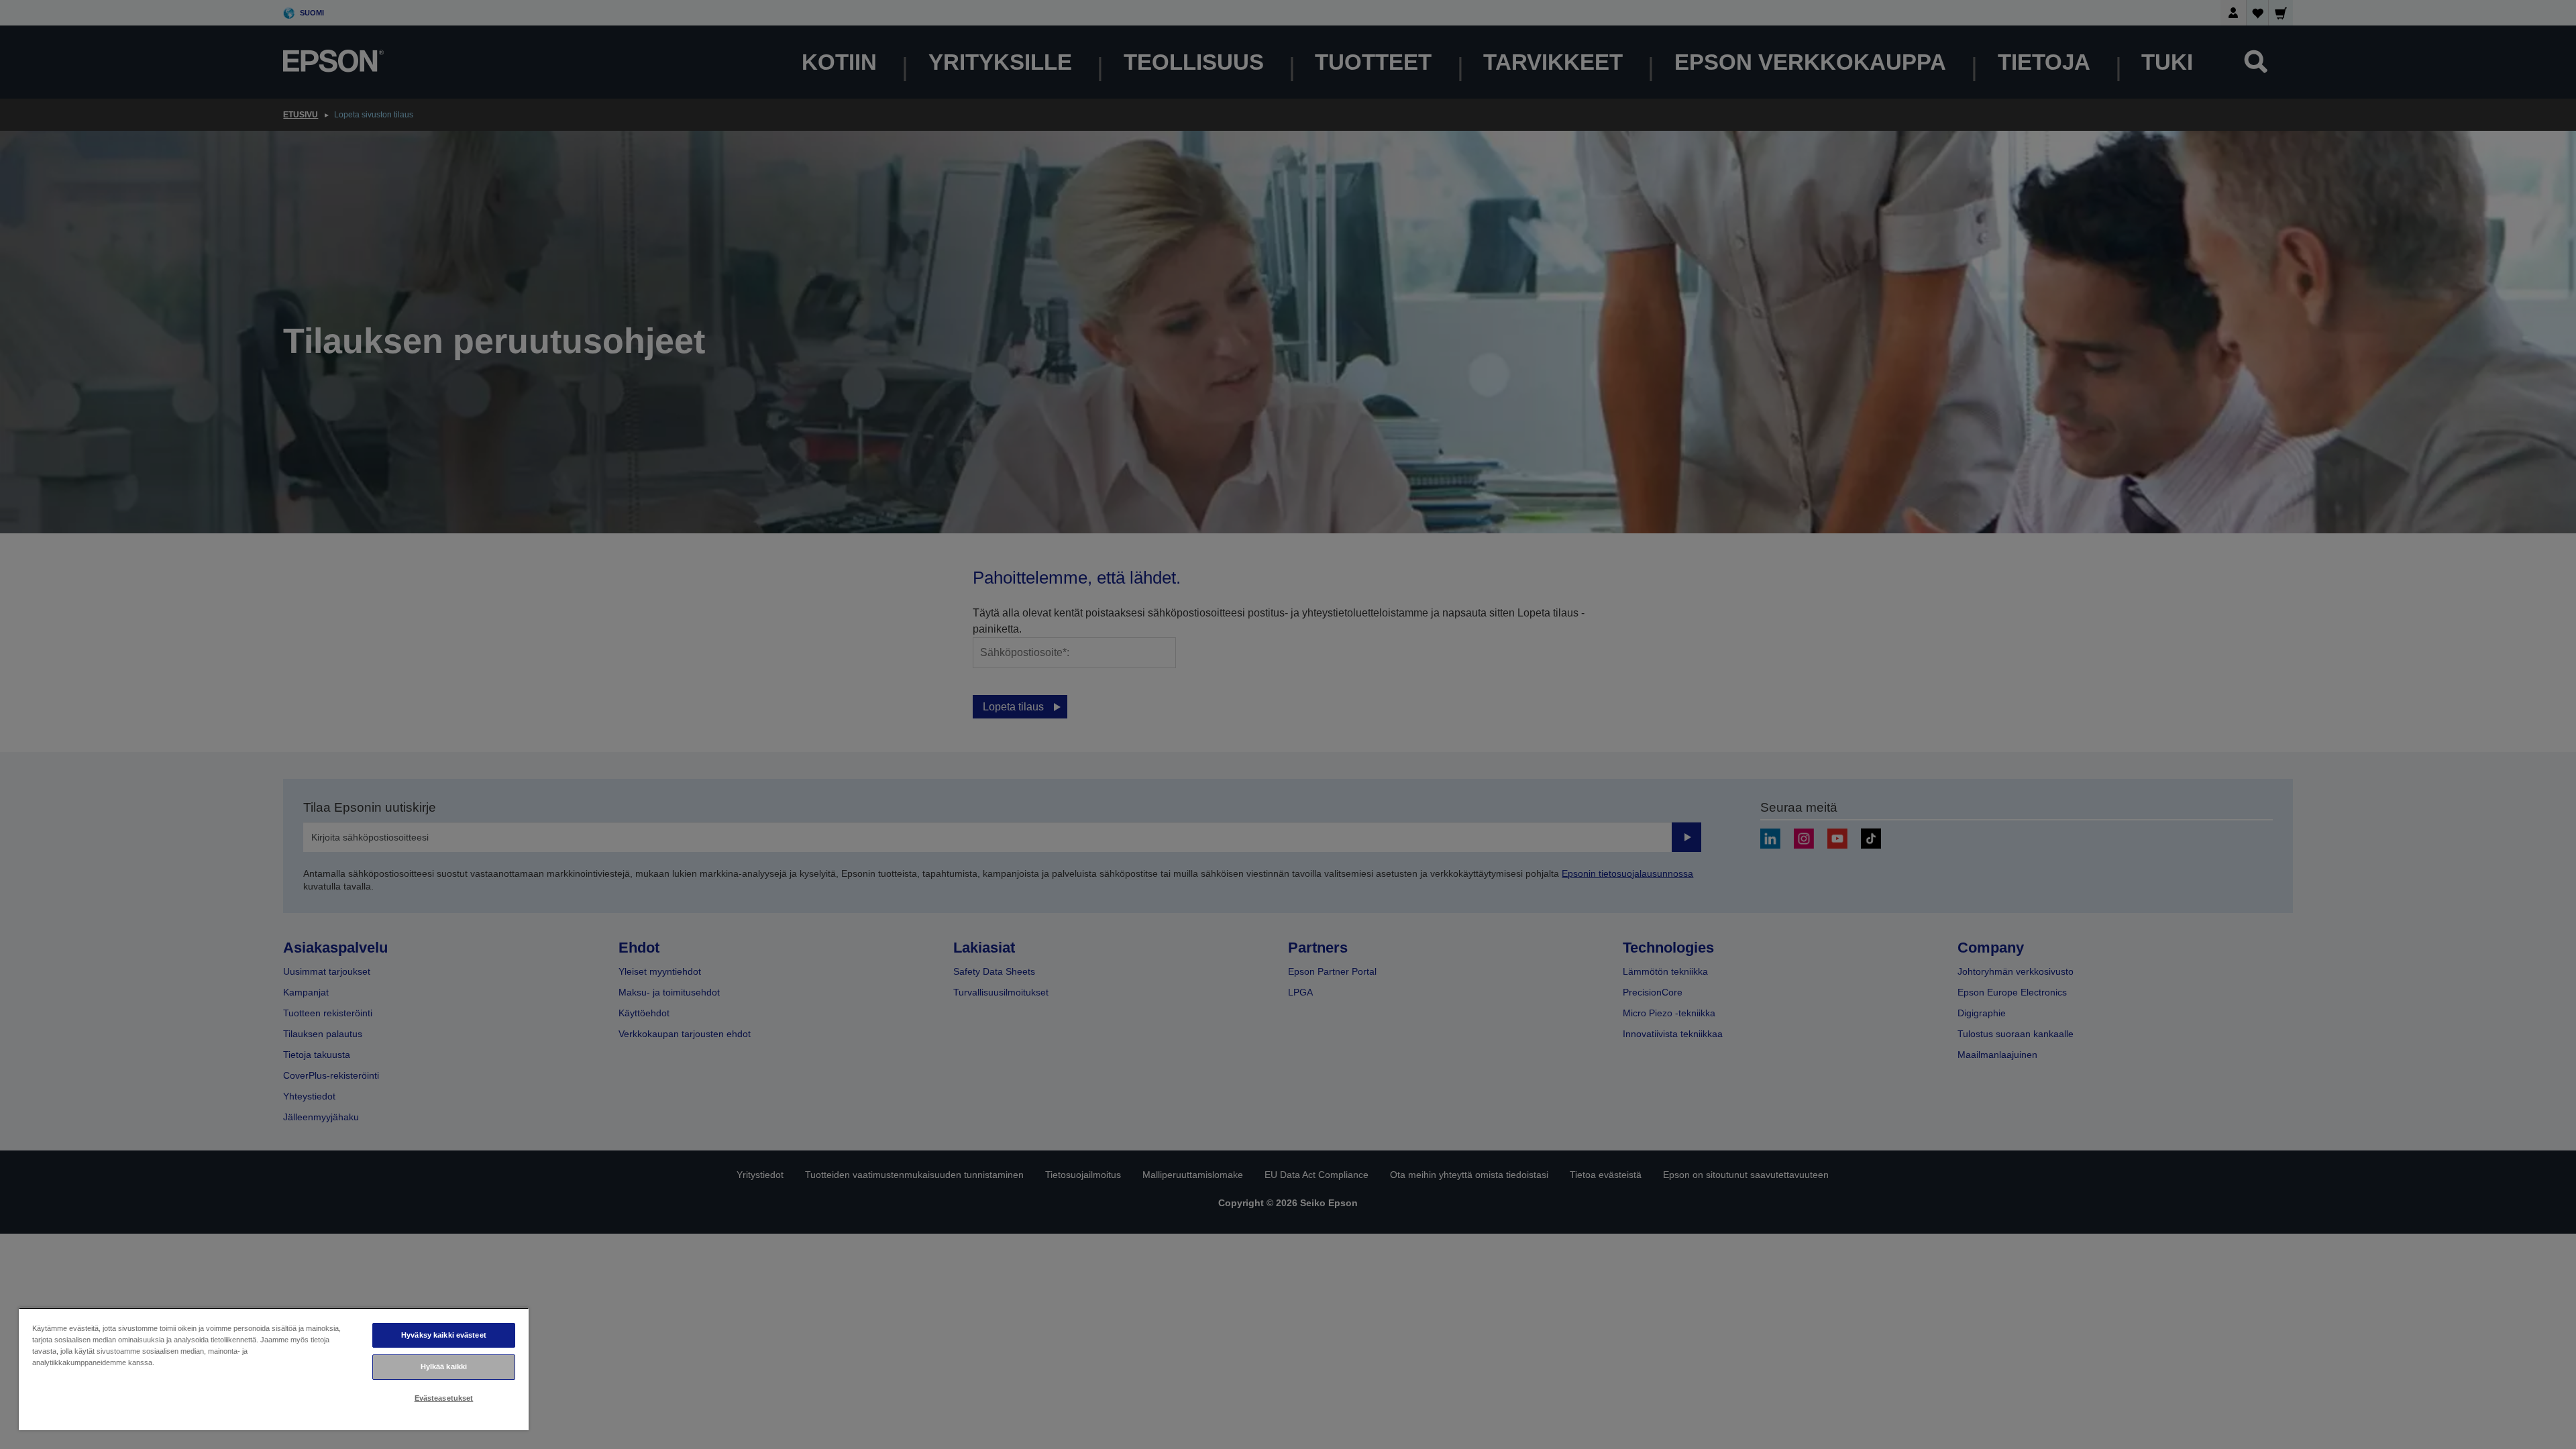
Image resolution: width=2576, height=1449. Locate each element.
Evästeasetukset (444, 1398)
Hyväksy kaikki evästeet (444, 1335)
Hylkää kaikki (444, 1366)
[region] (274, 1369)
